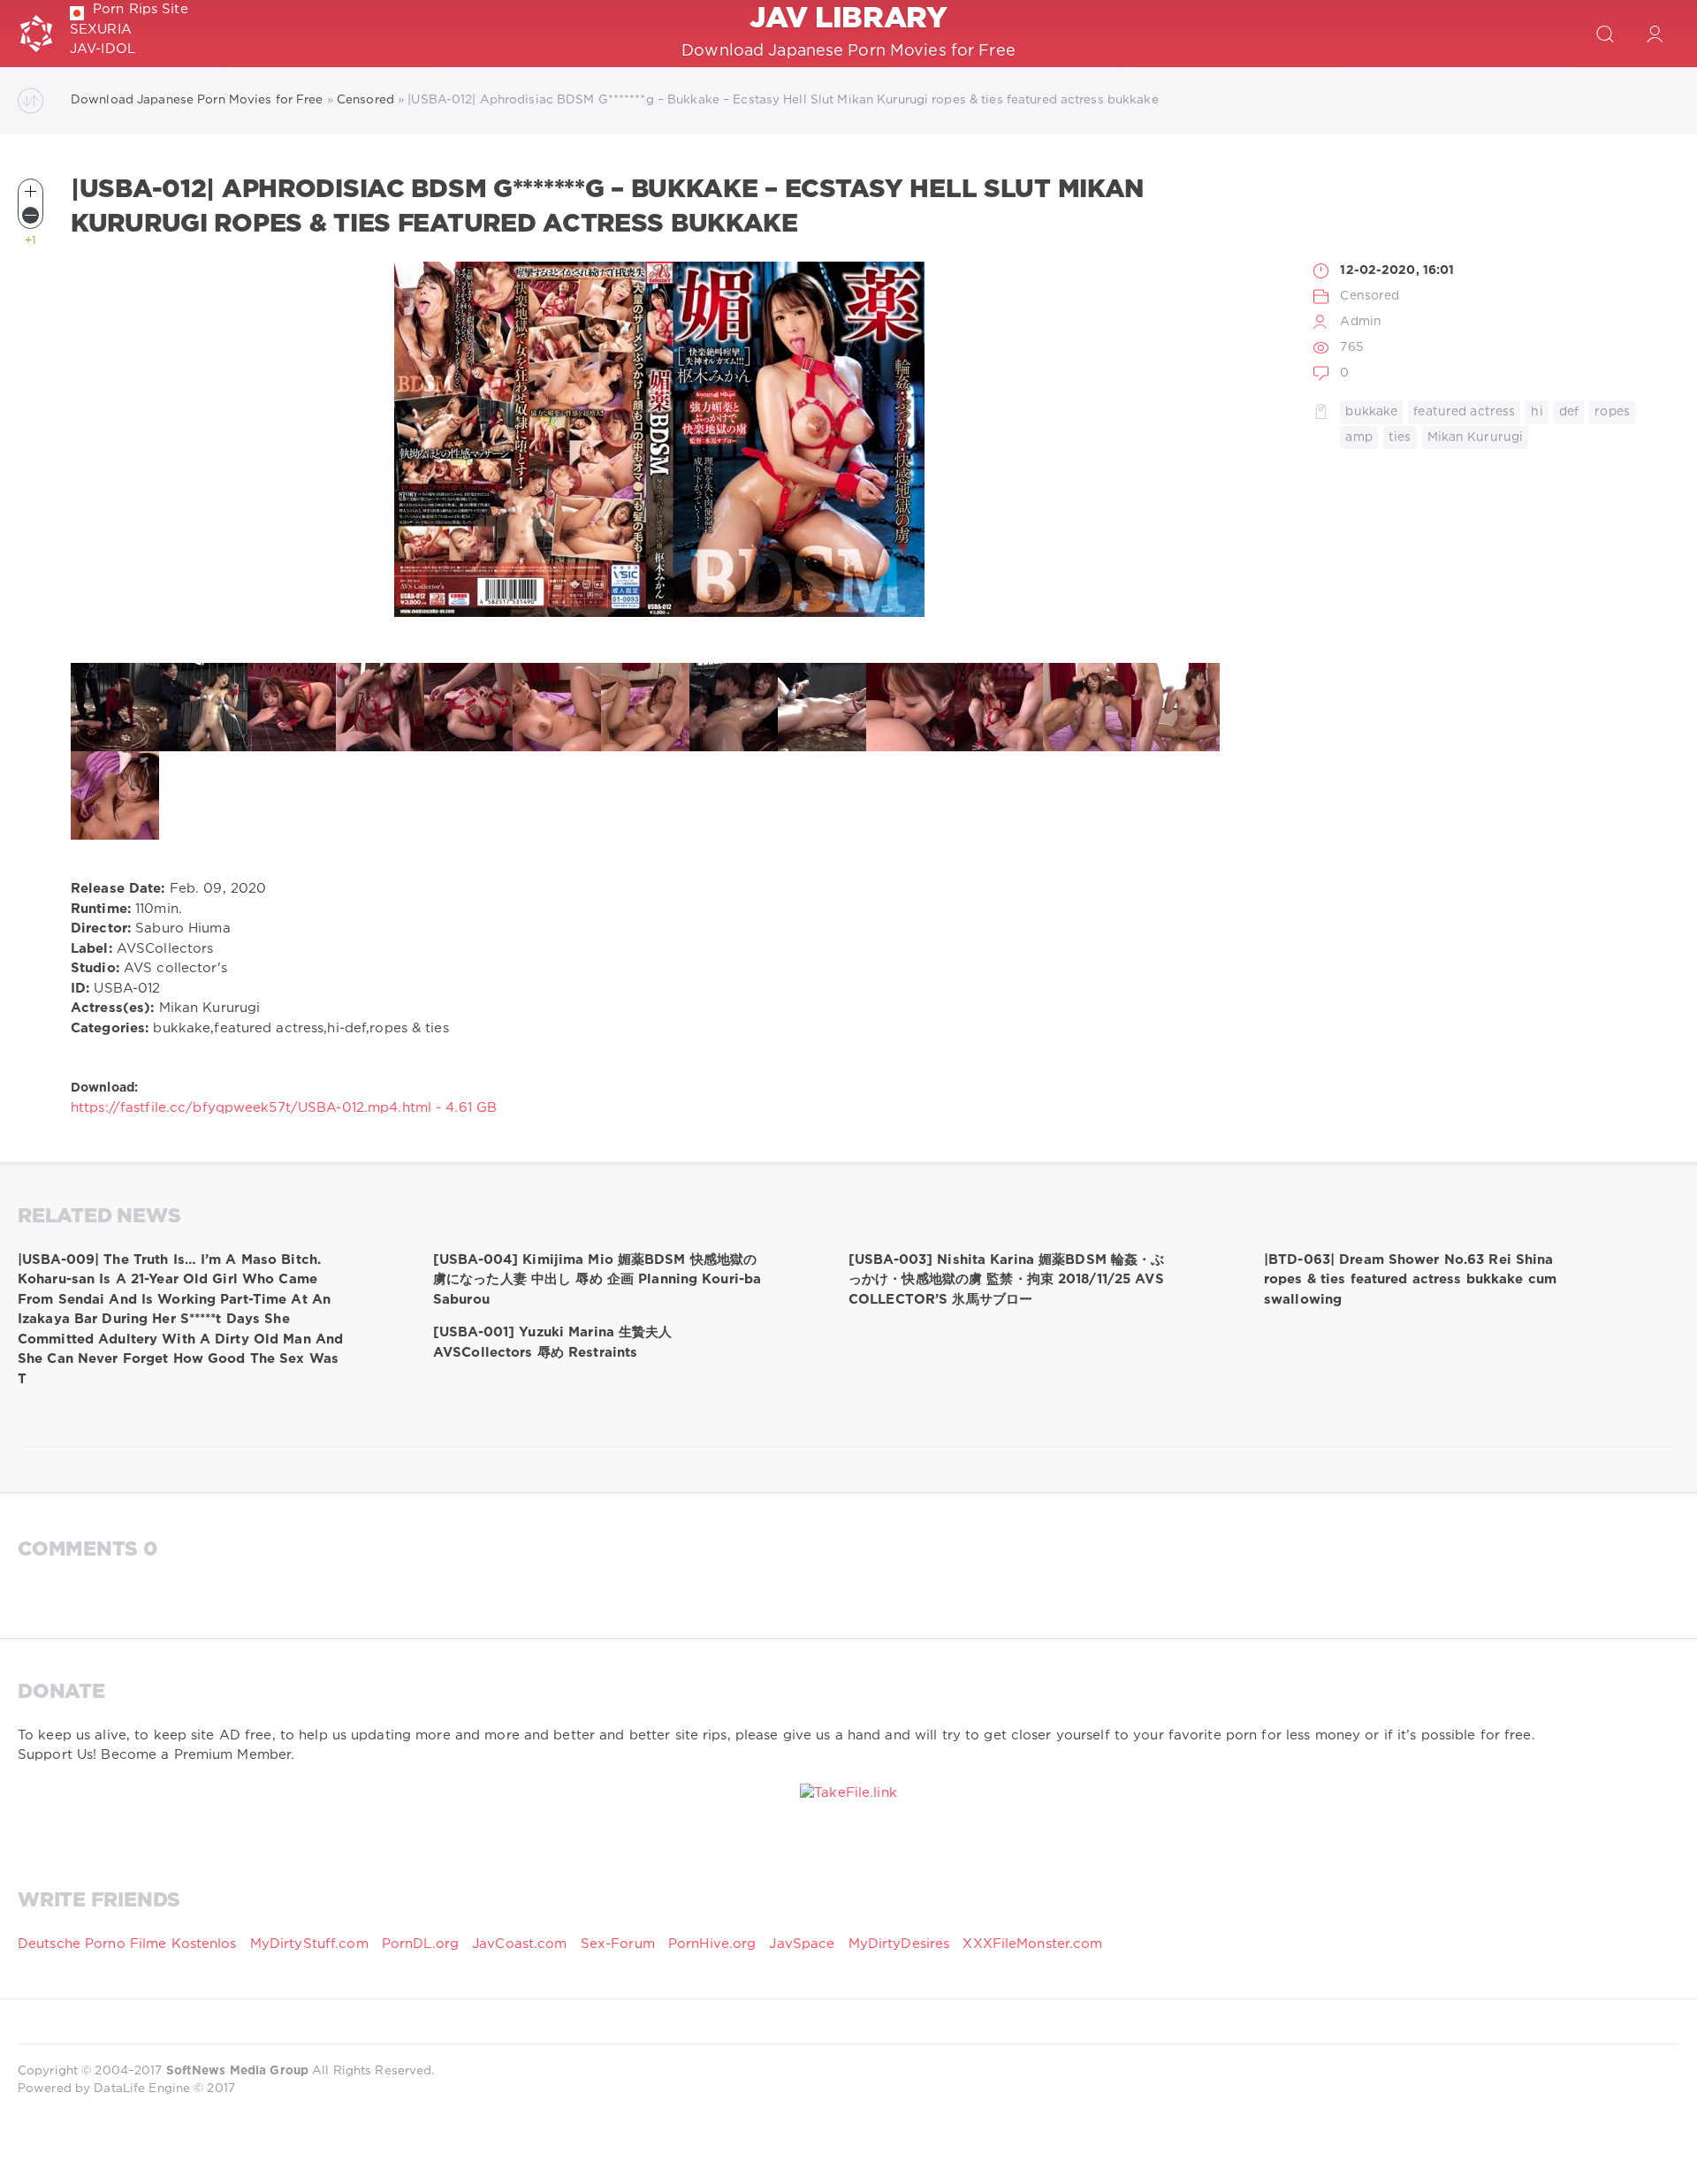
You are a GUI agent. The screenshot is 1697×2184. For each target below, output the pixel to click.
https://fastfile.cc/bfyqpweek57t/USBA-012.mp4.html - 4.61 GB (284, 1108)
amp (1358, 438)
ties (1400, 438)
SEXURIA (101, 30)
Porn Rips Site (141, 9)
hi (1537, 412)
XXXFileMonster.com (1032, 1944)
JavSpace (802, 1944)
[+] (30, 191)
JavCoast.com (519, 1944)
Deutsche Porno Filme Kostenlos (127, 1944)
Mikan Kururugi (1476, 438)
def (1569, 412)
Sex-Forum (618, 1944)
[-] (30, 215)
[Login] (1655, 34)
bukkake (1371, 412)
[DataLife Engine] (36, 34)
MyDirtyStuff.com (312, 1944)
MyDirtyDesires (899, 1944)
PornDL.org (420, 1944)
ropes (1612, 412)
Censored (1370, 296)
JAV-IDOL (103, 49)
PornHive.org (712, 1944)
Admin (1361, 322)
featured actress (1464, 412)
